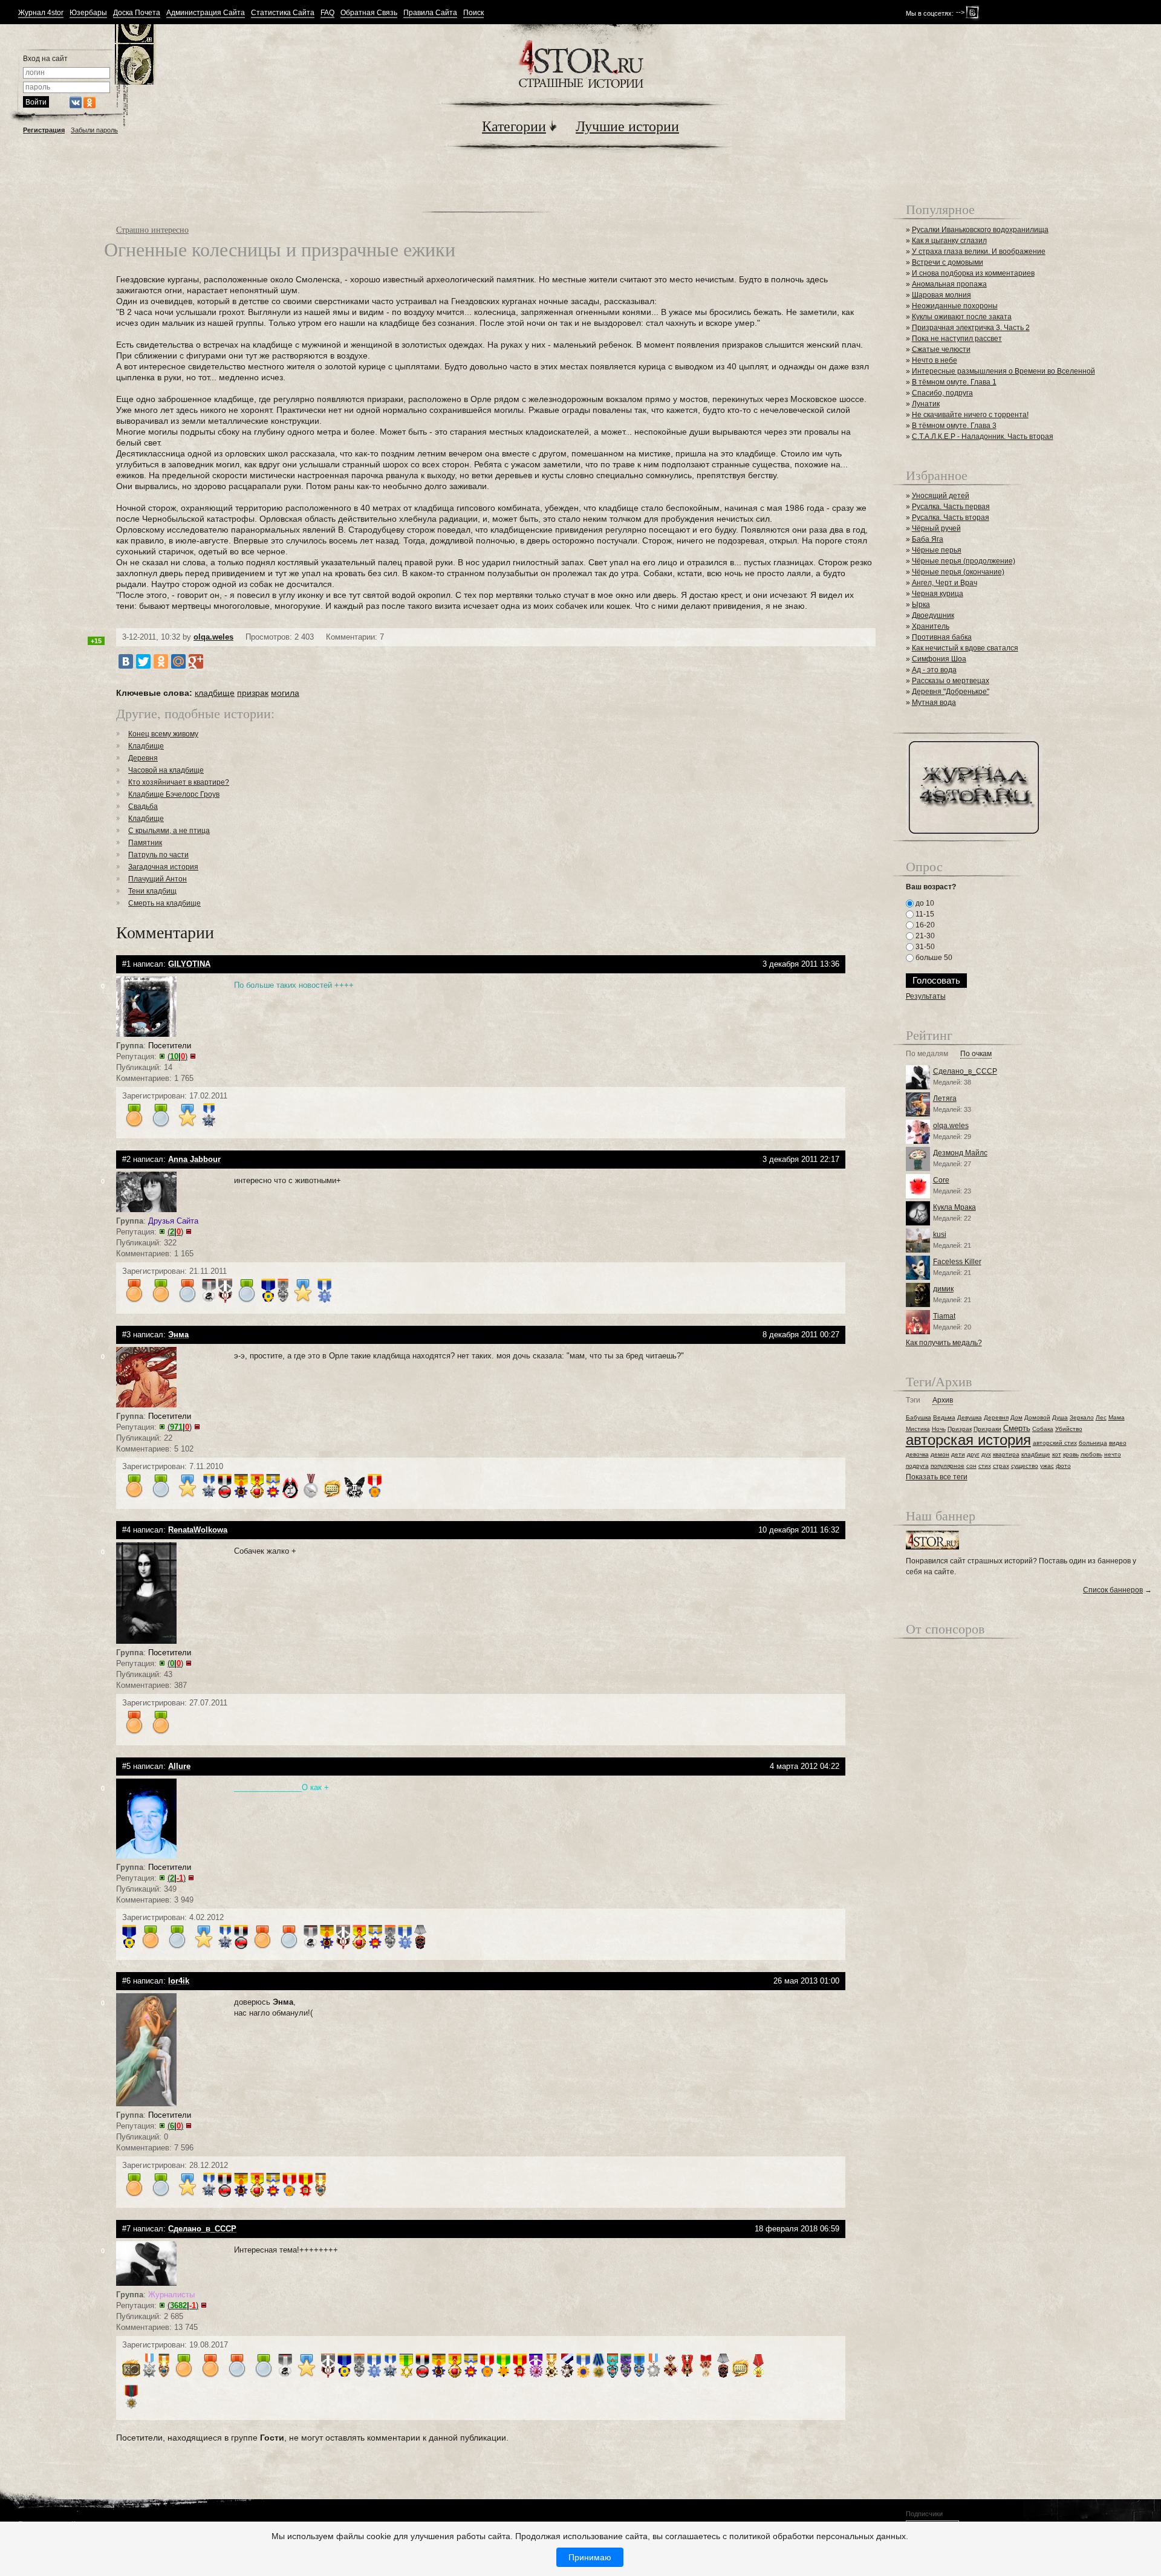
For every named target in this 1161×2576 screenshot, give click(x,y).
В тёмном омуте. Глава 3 (954, 426)
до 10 (924, 903)
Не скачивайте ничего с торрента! (970, 415)
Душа (1060, 1417)
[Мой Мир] (178, 661)
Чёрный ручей (936, 528)
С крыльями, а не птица (169, 831)
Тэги (913, 1400)
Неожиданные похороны (955, 306)
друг (973, 1454)
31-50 (924, 947)
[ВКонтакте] (126, 661)
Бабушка (919, 1417)
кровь (1071, 1454)
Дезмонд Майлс (960, 1153)
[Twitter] (143, 661)
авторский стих (1055, 1443)
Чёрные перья (937, 550)
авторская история (968, 1440)
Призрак (960, 1429)
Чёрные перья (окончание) (958, 572)
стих (985, 1466)
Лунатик (926, 404)
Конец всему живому (163, 734)
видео (1118, 1443)
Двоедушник (933, 615)
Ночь (939, 1429)
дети (958, 1454)
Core (941, 1180)
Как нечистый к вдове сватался (965, 648)
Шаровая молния (941, 295)
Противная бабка (942, 637)
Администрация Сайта (206, 13)
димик (943, 1289)
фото (1063, 1466)
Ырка (921, 605)
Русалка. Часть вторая (951, 517)
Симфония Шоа (939, 659)
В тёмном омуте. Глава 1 (954, 382)
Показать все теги (937, 1477)
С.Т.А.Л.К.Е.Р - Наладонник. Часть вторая (983, 436)
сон (971, 1466)
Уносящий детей (941, 496)
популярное (948, 1466)
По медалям (927, 1054)
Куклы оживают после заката (962, 317)
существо (1025, 1466)
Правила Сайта (430, 13)
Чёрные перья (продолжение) (964, 561)
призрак (253, 693)
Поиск (473, 13)
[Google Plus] (196, 661)
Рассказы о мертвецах (951, 681)
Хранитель (931, 626)
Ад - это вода (934, 670)
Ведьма (944, 1417)
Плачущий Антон (158, 879)
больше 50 (933, 958)
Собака (1043, 1429)
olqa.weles (213, 637)
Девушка (970, 1417)
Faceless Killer (957, 1262)
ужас (1047, 1466)
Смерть (1017, 1428)
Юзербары (88, 13)
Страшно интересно (152, 229)
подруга (917, 1466)
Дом (1016, 1417)
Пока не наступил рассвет (957, 339)
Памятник (145, 843)
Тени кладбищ (152, 891)
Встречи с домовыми (948, 262)
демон (940, 1454)
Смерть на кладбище (164, 903)
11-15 (924, 914)
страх (1001, 1466)
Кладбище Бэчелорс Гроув (174, 794)
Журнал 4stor (41, 13)
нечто (1113, 1454)
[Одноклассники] (161, 661)
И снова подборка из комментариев (973, 273)
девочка (917, 1454)
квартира (1006, 1454)
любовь (1091, 1454)
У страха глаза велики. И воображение (979, 251)
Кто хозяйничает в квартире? (179, 782)
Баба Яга (928, 539)
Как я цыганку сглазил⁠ (949, 241)
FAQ (327, 13)
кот (1057, 1454)
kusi (940, 1234)
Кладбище (146, 746)
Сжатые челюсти (941, 349)
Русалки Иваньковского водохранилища (980, 230)
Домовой (1037, 1417)
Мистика (918, 1429)
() (177, 1056)
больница (1093, 1443)
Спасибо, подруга (942, 393)
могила (285, 693)
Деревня (143, 758)
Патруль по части (158, 855)
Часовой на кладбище (166, 770)
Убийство (1069, 1429)
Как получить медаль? (944, 1343)
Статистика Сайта (283, 13)
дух (986, 1454)
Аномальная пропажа (949, 284)
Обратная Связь (369, 13)
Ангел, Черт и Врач (945, 583)
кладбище (215, 693)
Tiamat (944, 1316)
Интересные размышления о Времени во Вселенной (1003, 371)
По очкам (976, 1054)
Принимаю (590, 2557)
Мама (1117, 1417)
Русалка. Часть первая (951, 507)
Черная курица (938, 594)
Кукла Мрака (954, 1207)
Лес (1101, 1417)
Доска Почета (137, 13)
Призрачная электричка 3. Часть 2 (971, 328)
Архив (943, 1400)
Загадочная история (163, 867)
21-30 (924, 936)
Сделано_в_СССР (965, 1071)
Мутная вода (934, 702)
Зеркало (1082, 1417)
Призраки (987, 1429)
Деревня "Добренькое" (951, 692)
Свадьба (143, 806)
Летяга (945, 1098)
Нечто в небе (935, 360)
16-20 (924, 925)
